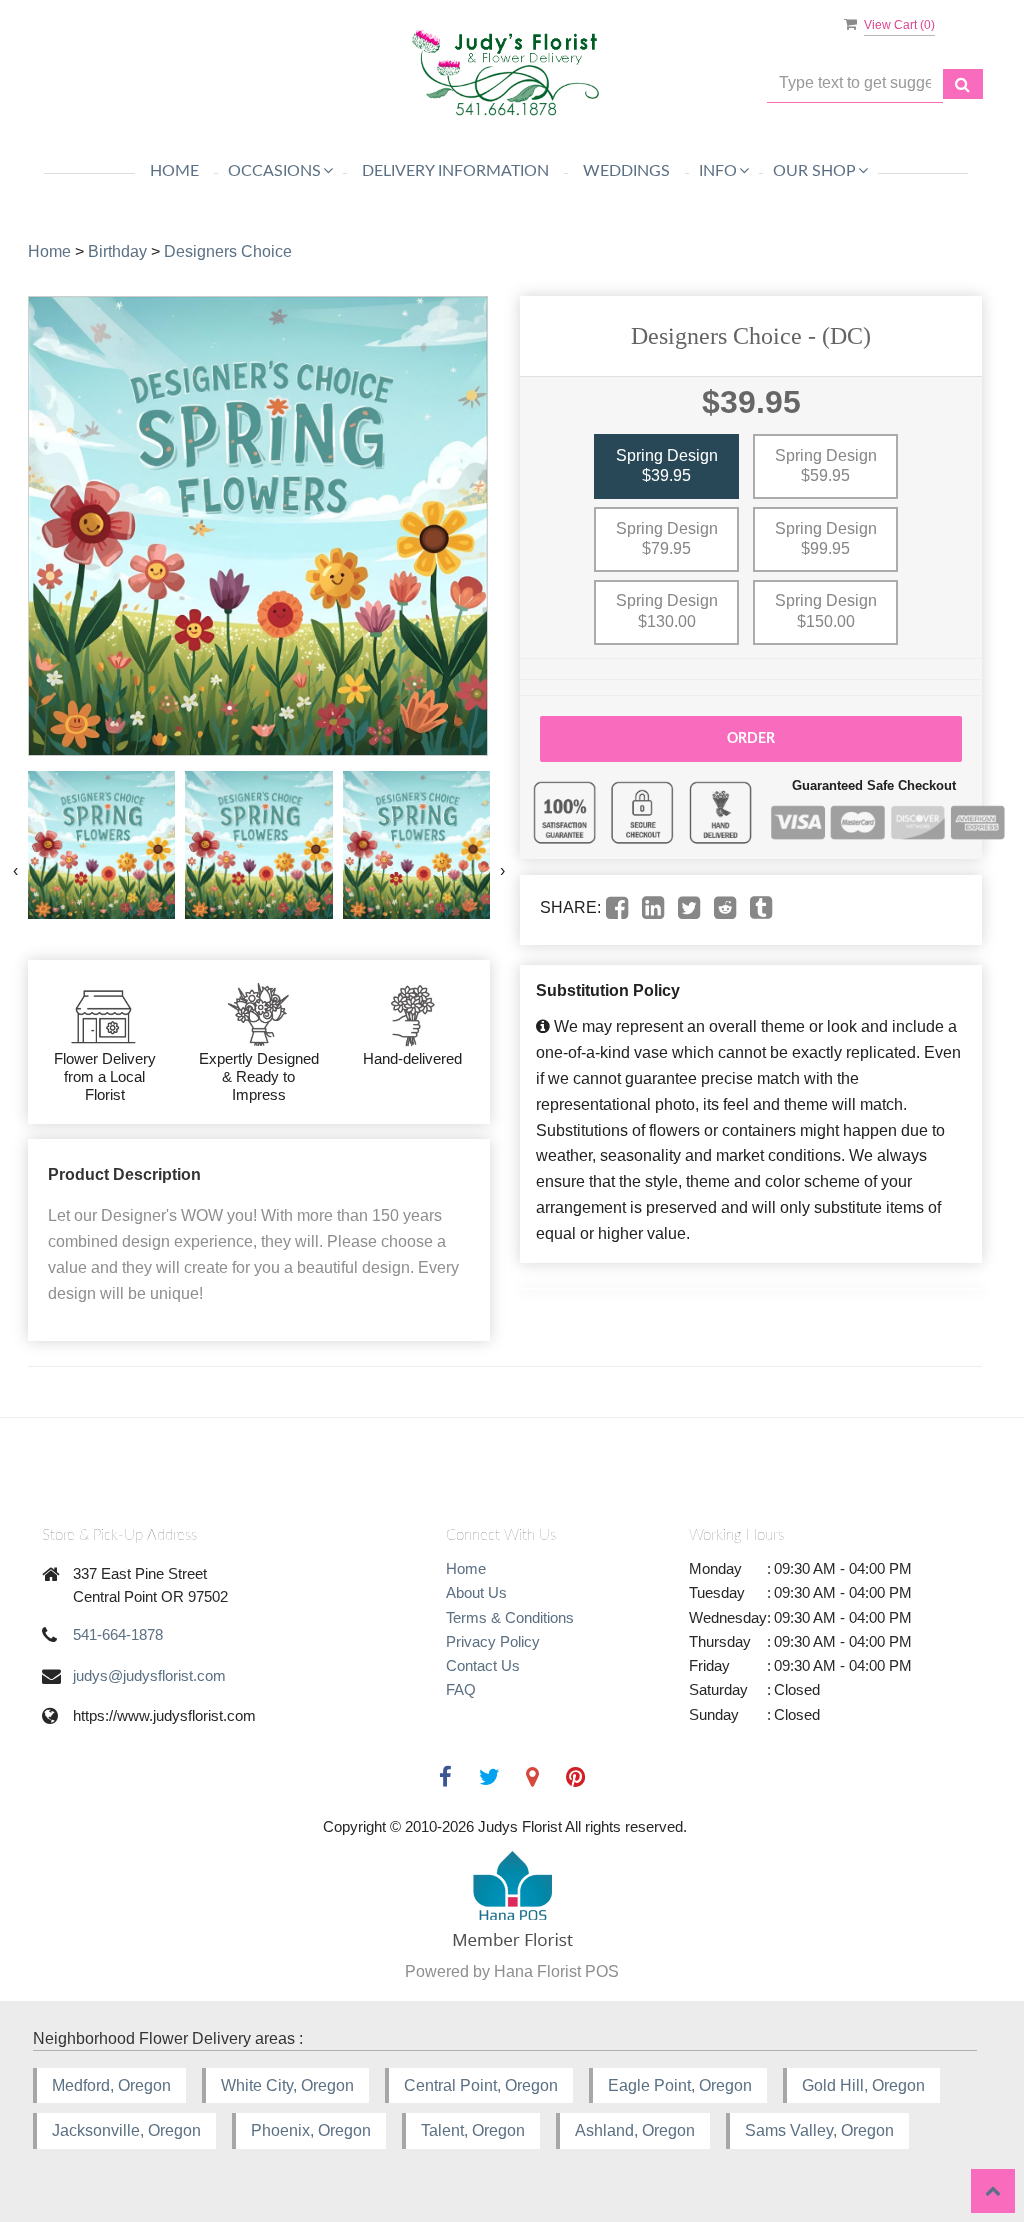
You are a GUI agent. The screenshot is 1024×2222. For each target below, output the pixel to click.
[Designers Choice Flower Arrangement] (101, 844)
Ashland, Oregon (635, 2130)
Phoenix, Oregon (311, 2130)
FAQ (461, 1689)
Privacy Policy (493, 1641)
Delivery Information (455, 171)
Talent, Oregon (473, 2130)
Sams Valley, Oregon (819, 2130)
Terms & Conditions (510, 1617)
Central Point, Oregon (481, 2085)
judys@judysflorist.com (149, 1675)
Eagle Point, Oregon (680, 2085)
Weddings (626, 171)
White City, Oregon (287, 2085)
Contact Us (483, 1665)
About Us (476, 1592)
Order (751, 739)
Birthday (117, 251)
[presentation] (15, 871)
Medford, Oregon (111, 2085)
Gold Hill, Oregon (863, 2085)
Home (174, 171)
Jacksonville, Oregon (126, 2130)
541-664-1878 (118, 1634)
